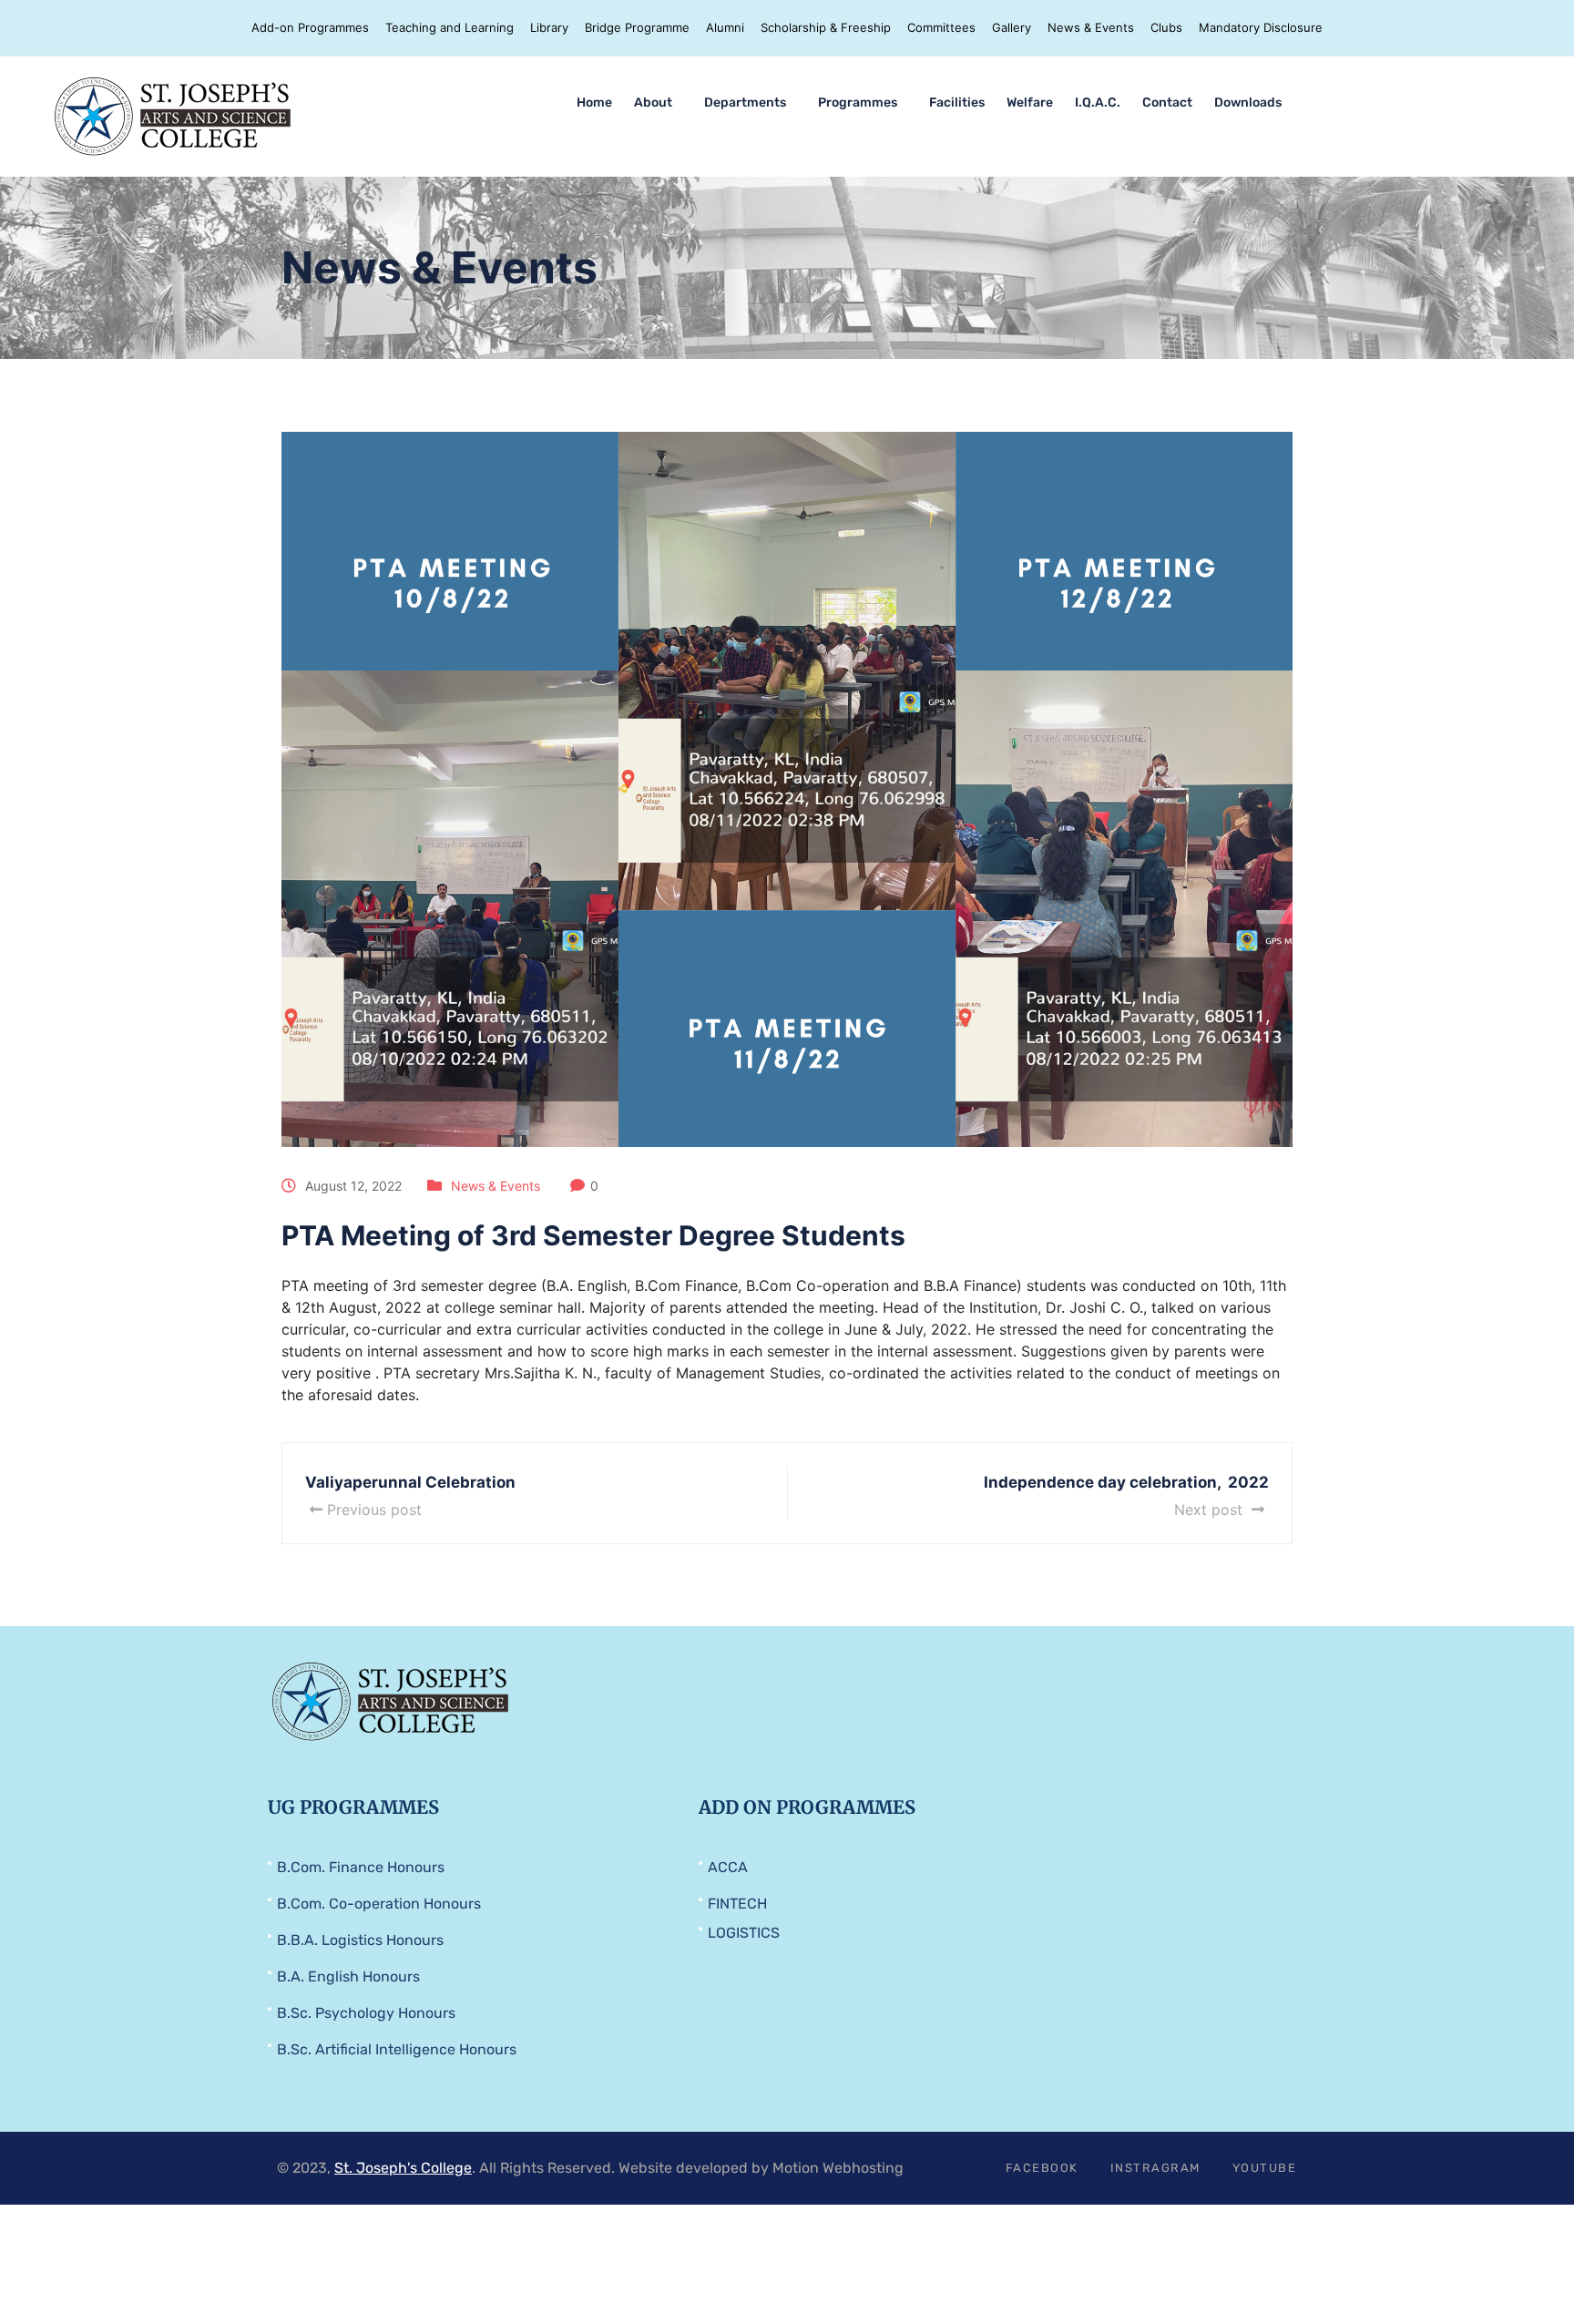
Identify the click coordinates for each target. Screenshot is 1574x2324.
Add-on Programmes (310, 27)
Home (594, 102)
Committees (941, 27)
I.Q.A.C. (1098, 102)
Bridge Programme (637, 27)
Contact (1167, 102)
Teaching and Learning (450, 27)
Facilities (957, 102)
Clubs (1166, 27)
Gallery (1012, 27)
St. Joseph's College (403, 2168)
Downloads (1248, 102)
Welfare (1030, 102)
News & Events (1091, 27)
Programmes (858, 102)
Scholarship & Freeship (826, 27)
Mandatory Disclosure (1261, 27)
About (653, 102)
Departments (745, 102)
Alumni (725, 27)
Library (549, 27)
